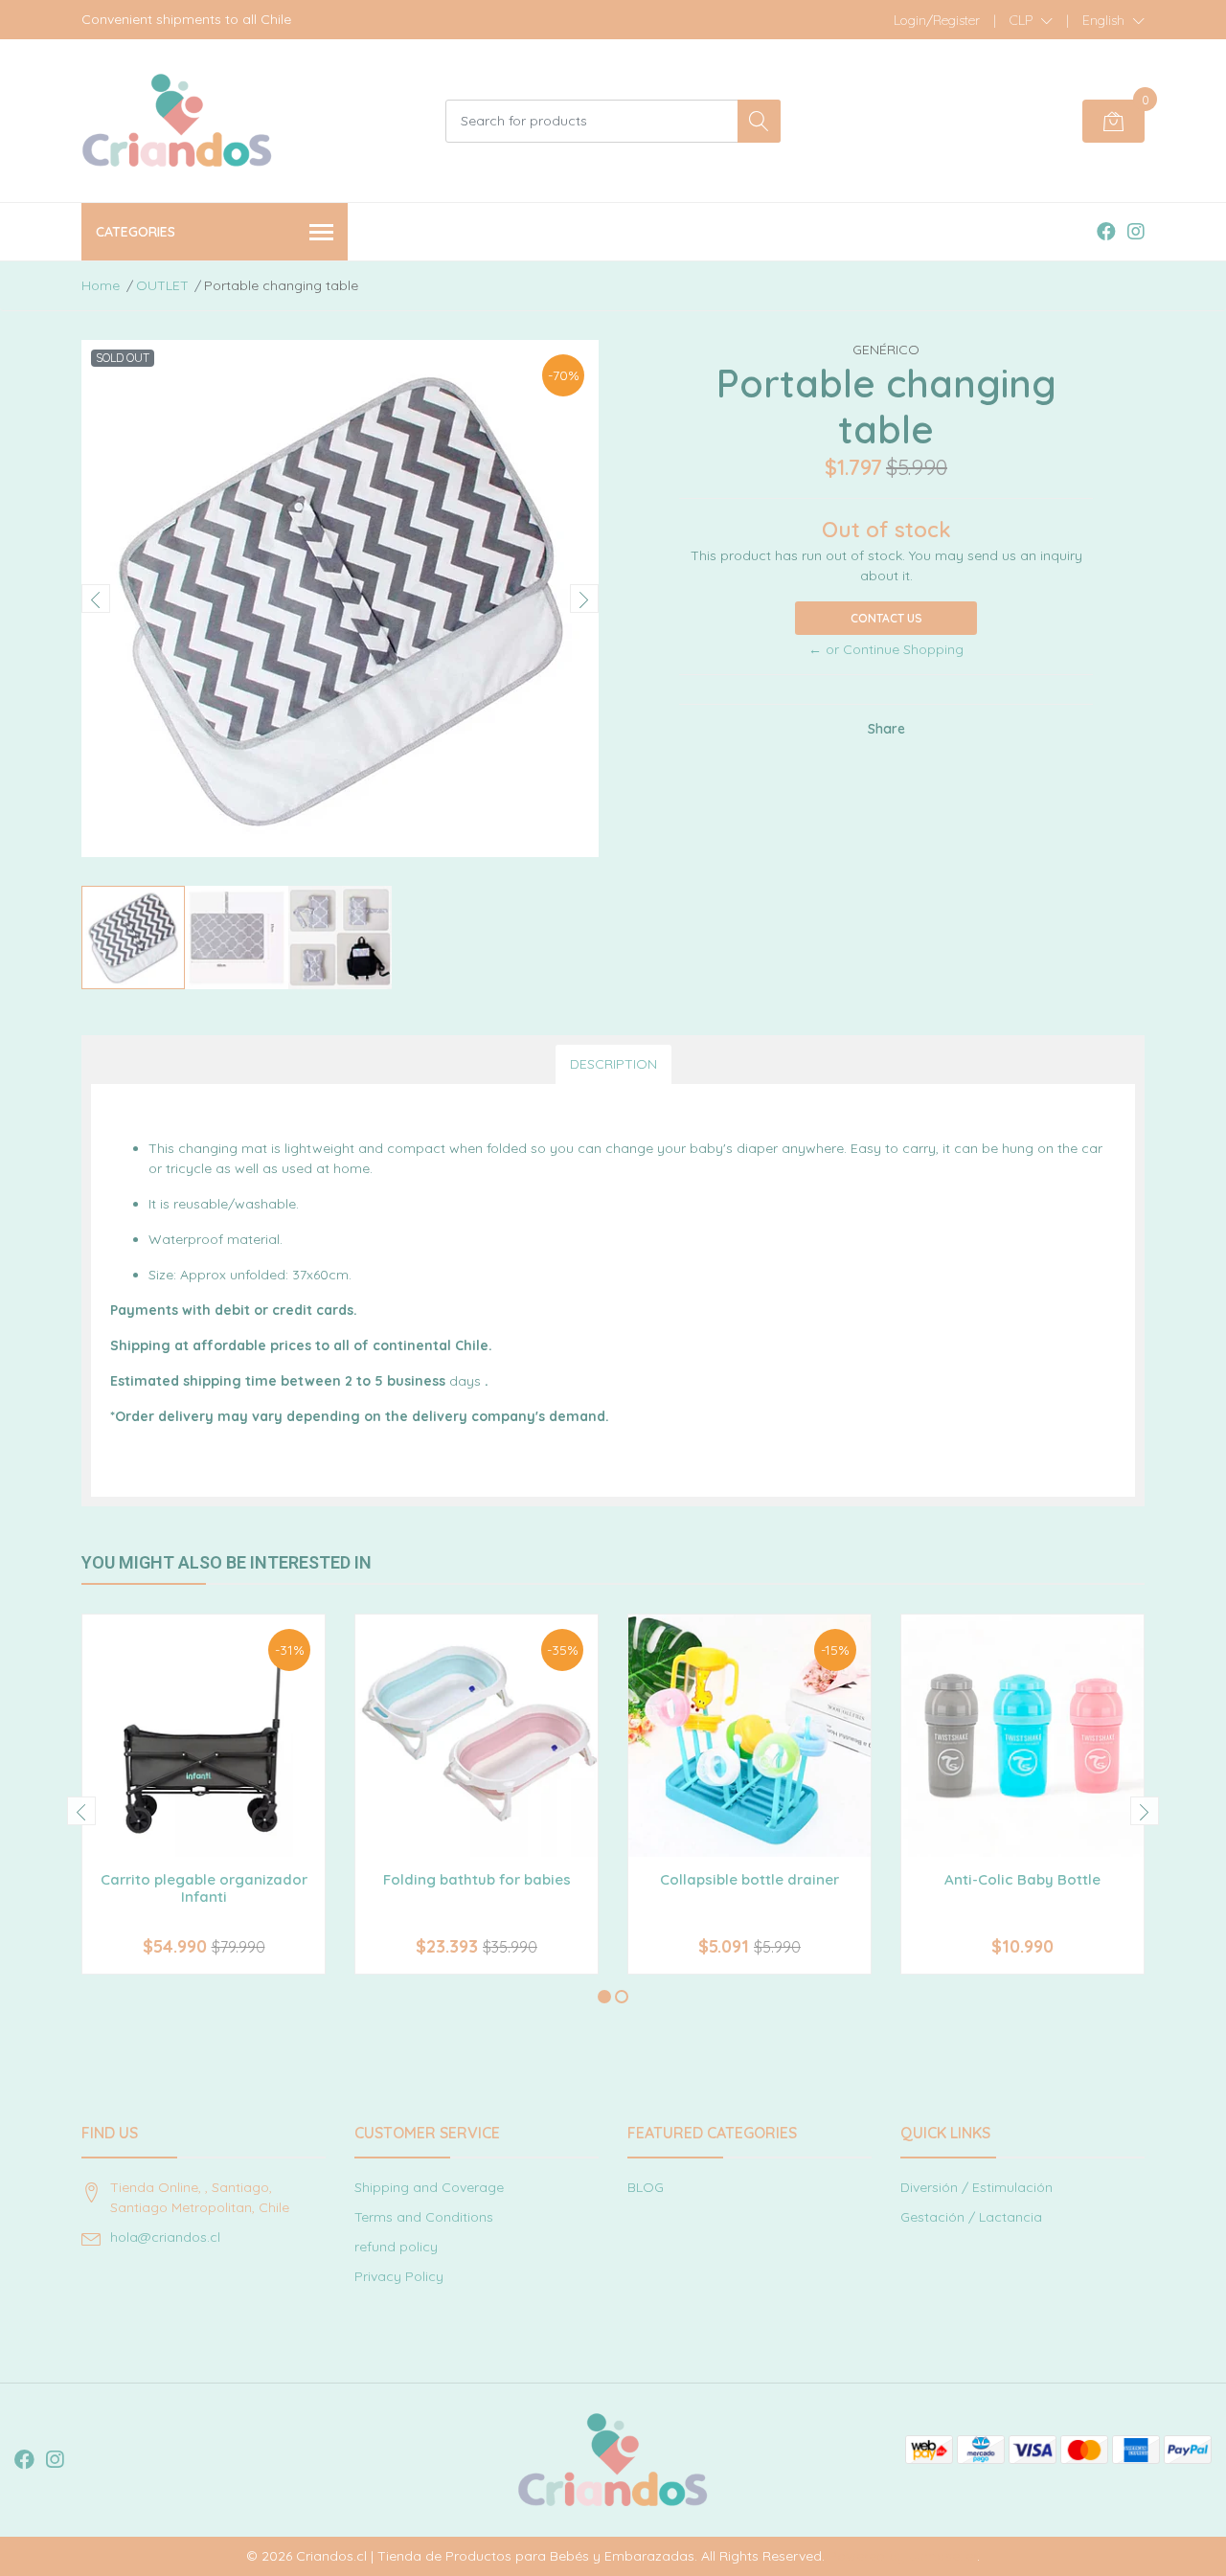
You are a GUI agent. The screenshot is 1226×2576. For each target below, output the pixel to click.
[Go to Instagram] (1136, 231)
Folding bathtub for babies (477, 1879)
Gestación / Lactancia (971, 2217)
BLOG (646, 2187)
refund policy (396, 2247)
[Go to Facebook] (1106, 231)
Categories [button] (136, 232)
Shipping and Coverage (429, 2187)
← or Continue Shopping (886, 649)
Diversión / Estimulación (976, 2187)
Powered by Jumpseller (903, 2556)
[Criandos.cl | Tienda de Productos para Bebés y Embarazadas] (177, 121)
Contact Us (886, 618)
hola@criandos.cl (165, 2237)
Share (886, 729)
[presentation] (96, 599)
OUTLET (162, 285)
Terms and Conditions (424, 2217)
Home (101, 285)
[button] (1031, 20)
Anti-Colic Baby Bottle (1022, 1879)
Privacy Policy (399, 2276)
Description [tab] (613, 1064)
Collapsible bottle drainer (749, 1879)
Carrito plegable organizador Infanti (204, 1888)
